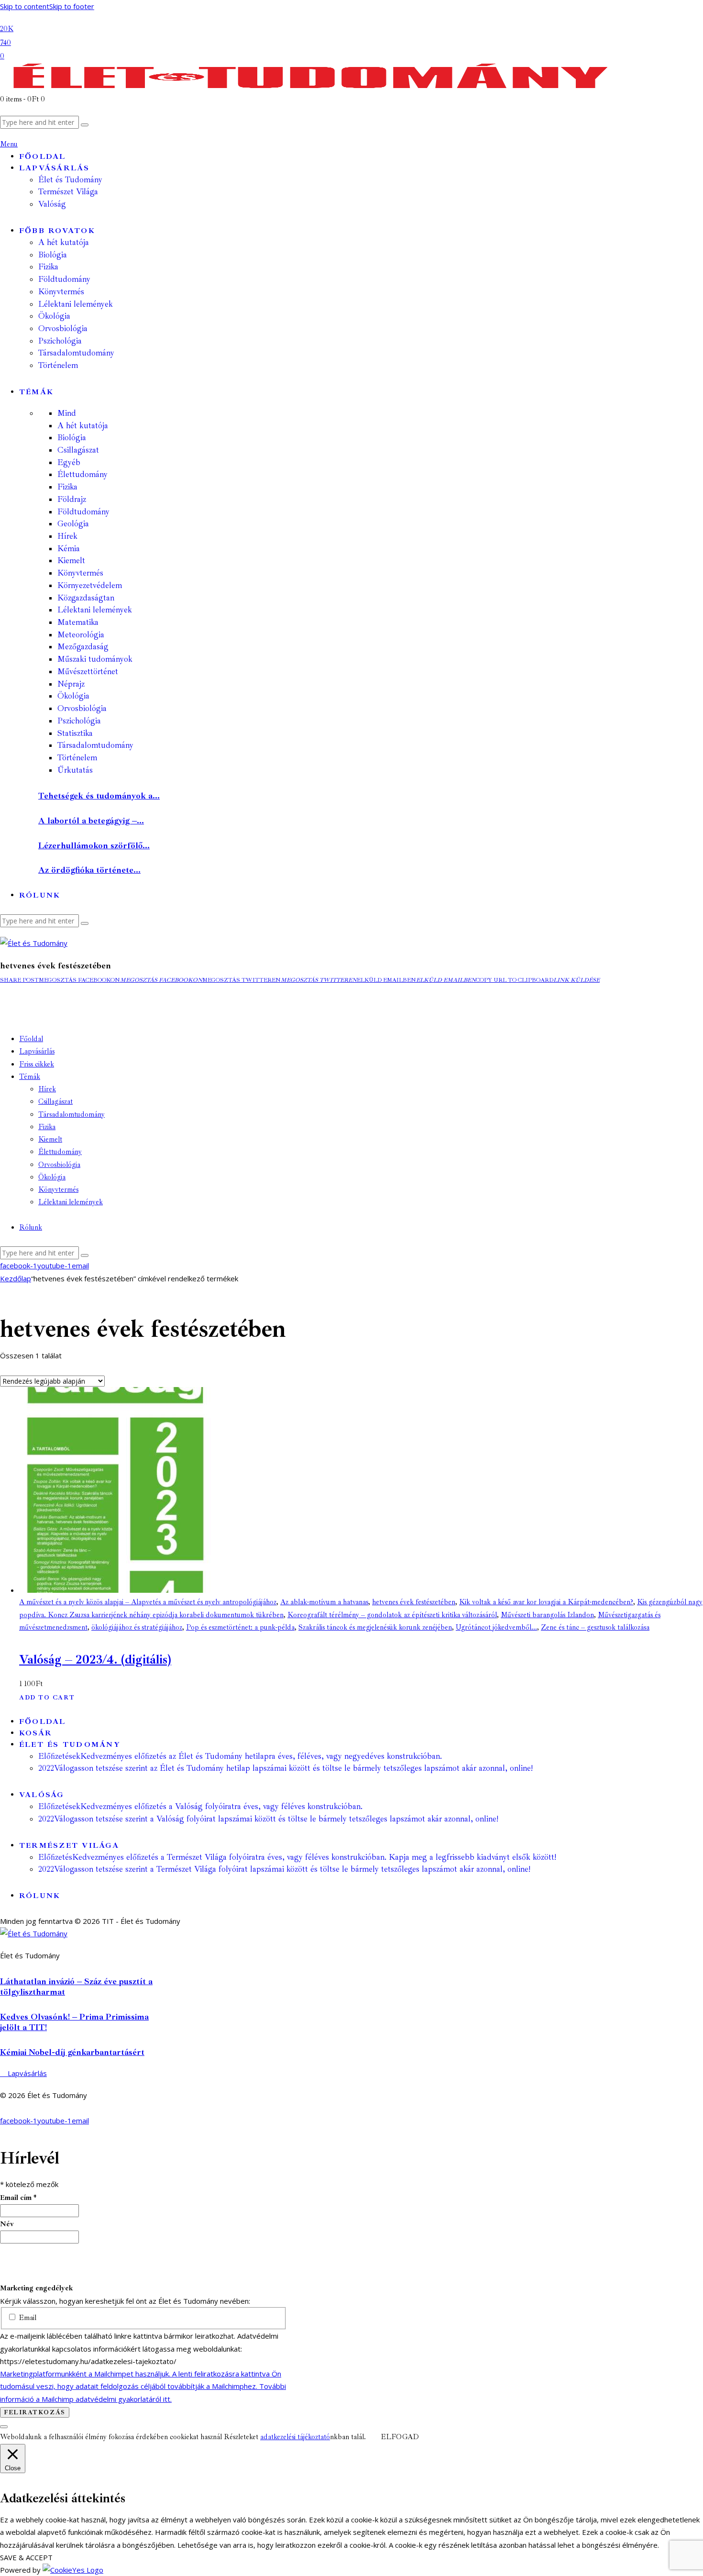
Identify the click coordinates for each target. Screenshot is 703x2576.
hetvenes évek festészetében (414, 1602)
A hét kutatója (83, 426)
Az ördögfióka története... (89, 870)
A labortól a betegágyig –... (91, 821)
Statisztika (75, 733)
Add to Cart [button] (47, 1698)
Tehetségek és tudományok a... (99, 796)
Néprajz (71, 684)
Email (27, 2318)
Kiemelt (71, 561)
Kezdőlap (16, 1278)
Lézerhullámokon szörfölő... (94, 845)
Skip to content (25, 6)
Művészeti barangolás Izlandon (547, 1615)
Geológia (73, 524)
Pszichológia (79, 721)
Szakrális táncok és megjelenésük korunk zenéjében (375, 1627)
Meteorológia (81, 635)
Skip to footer (72, 6)
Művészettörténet (88, 672)
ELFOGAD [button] (400, 2437)
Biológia (72, 438)
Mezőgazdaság (83, 647)
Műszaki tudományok (95, 659)
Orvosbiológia (82, 708)
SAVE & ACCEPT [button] (26, 2557)
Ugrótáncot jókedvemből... (496, 1627)
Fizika (67, 487)
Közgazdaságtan (86, 598)
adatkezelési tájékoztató (295, 2437)
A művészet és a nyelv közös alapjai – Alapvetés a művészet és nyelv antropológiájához (148, 1602)
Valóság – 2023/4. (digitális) (95, 1660)
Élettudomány (82, 474)
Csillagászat (78, 450)
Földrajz (72, 499)
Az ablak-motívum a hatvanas (324, 1602)
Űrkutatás (75, 770)
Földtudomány (83, 512)
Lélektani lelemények (95, 610)
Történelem (77, 758)
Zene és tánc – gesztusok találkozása (595, 1627)
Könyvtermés (80, 573)
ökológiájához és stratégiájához (137, 1627)
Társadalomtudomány (95, 745)
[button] (19, 980)
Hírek (67, 536)
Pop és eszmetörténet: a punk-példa (240, 1627)
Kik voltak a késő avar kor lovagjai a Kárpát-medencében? (546, 1602)
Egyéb (69, 462)
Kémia (69, 549)
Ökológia (73, 696)
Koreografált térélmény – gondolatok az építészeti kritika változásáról (392, 1615)
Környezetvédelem (90, 585)
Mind (67, 413)
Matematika (78, 622)
